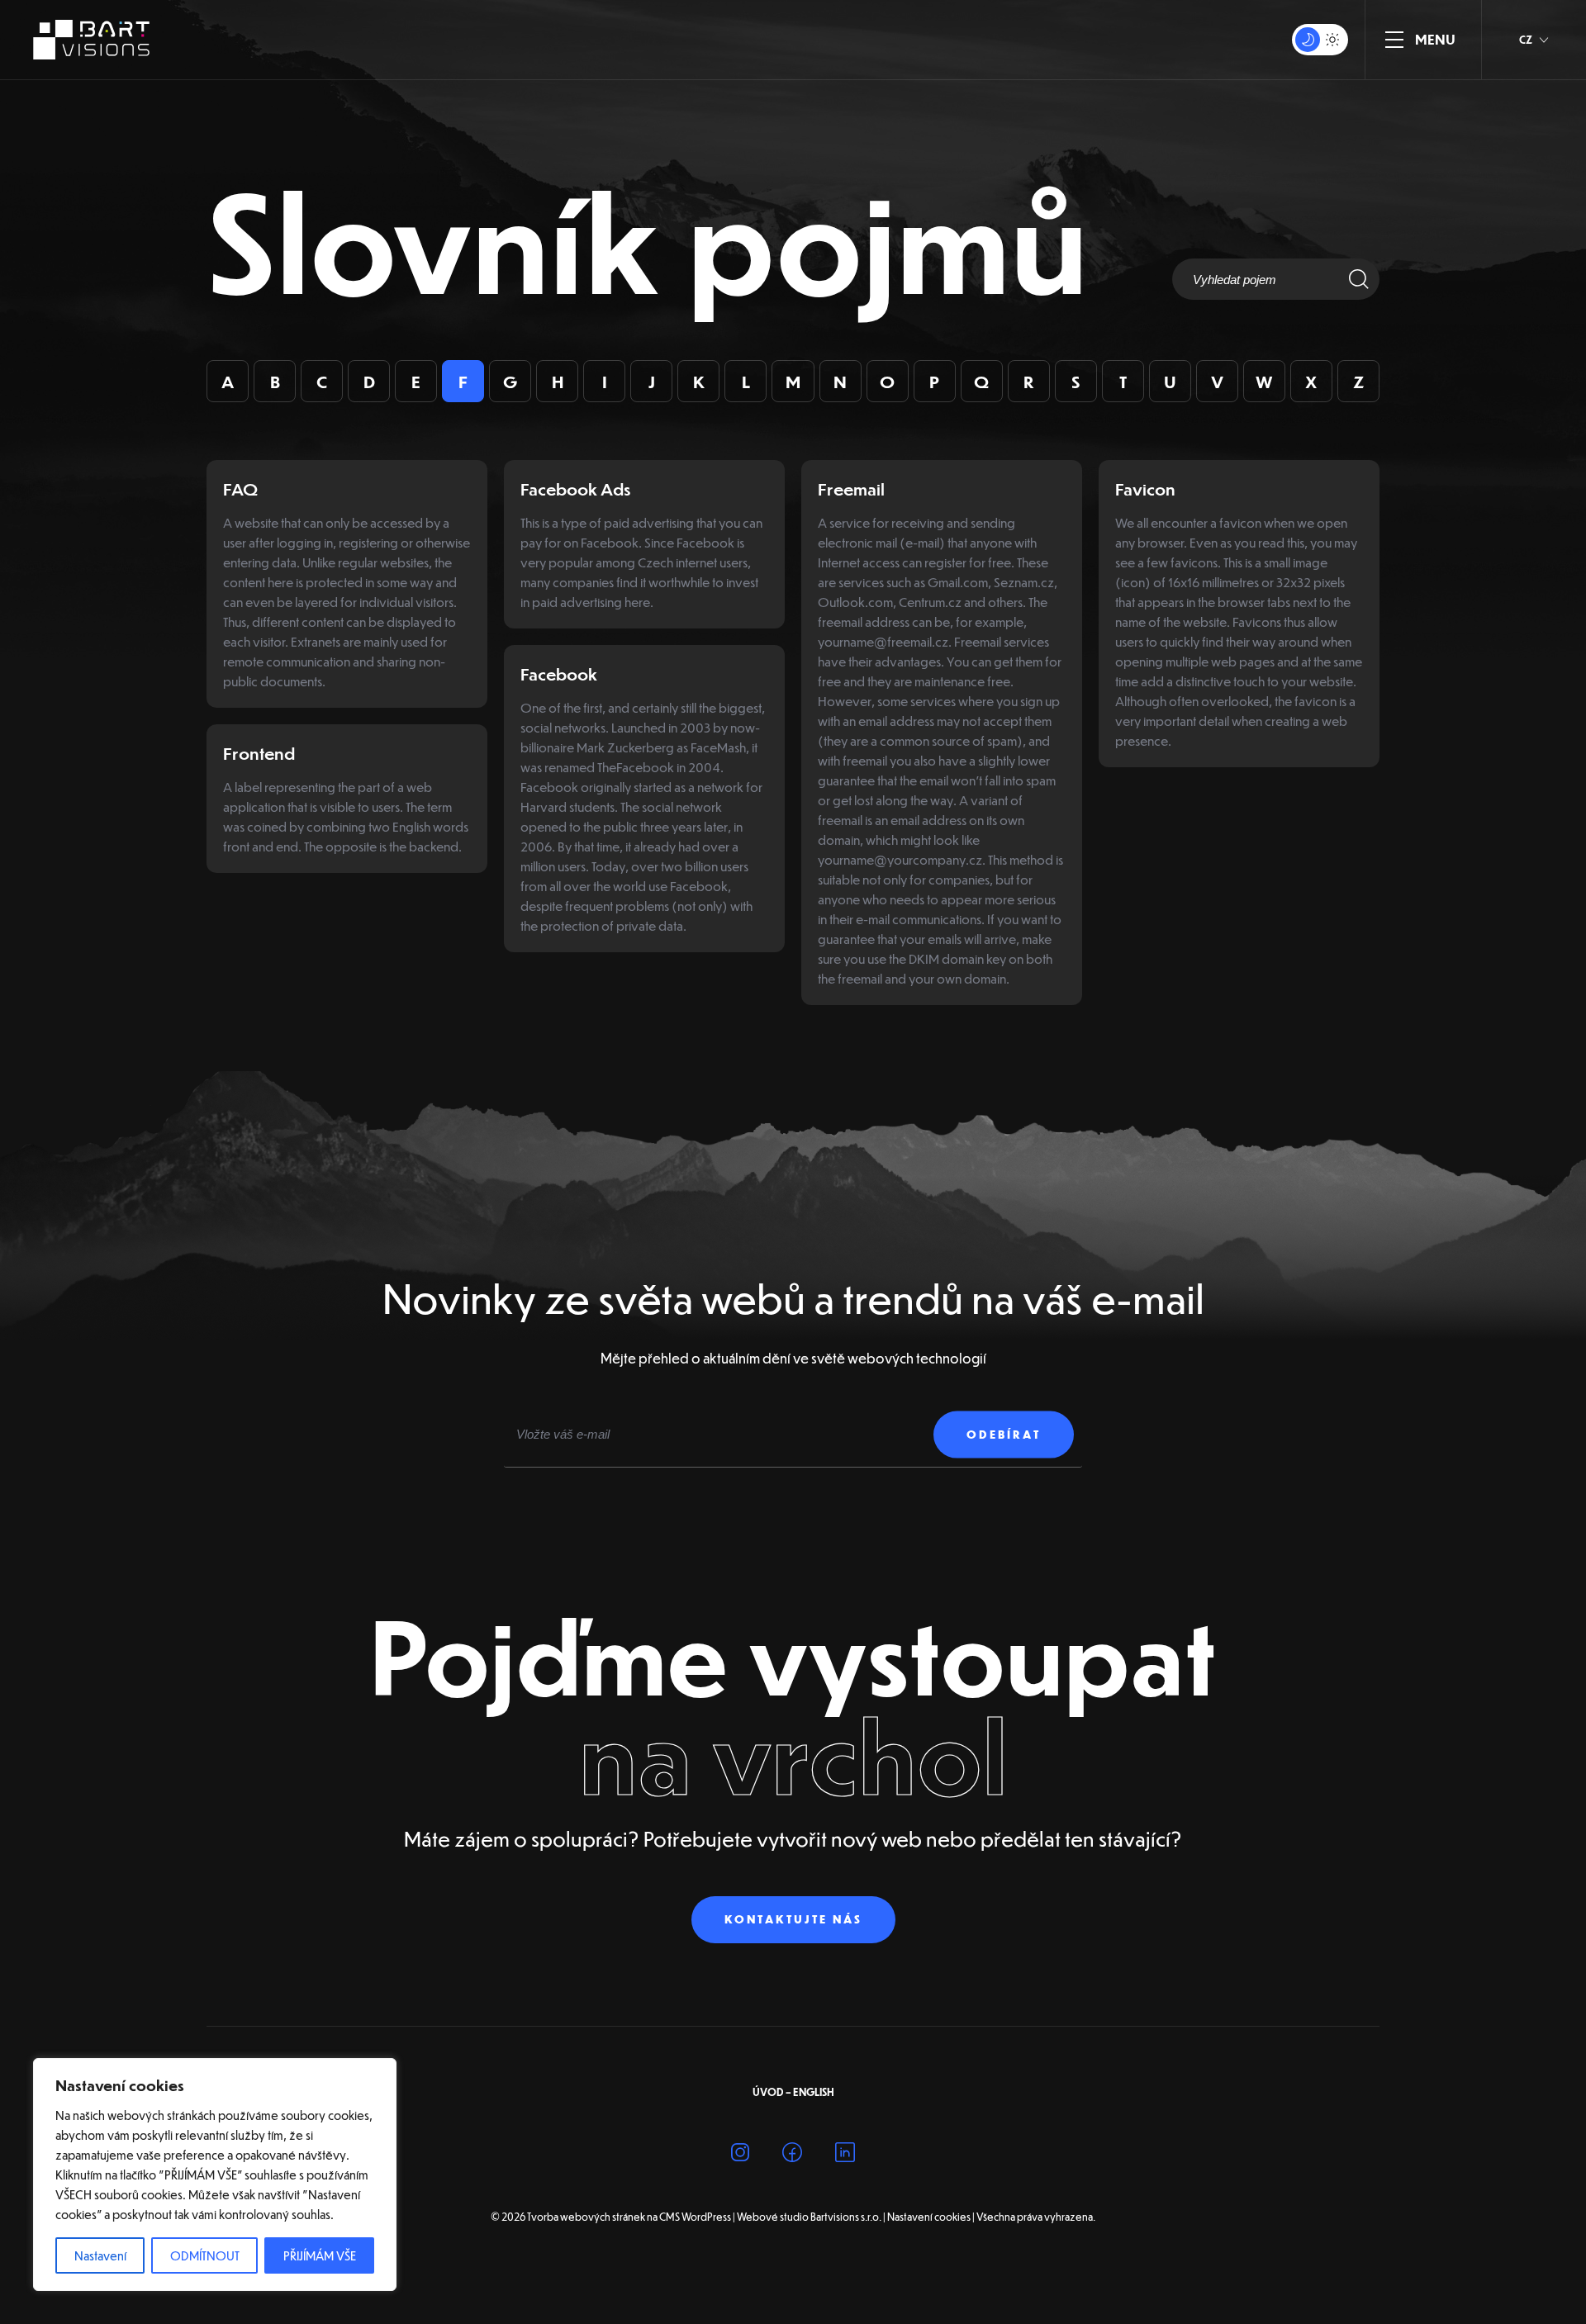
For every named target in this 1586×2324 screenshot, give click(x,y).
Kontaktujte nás (793, 1919)
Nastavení (100, 2255)
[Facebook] (792, 2155)
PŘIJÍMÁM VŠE (320, 2255)
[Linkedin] (845, 2155)
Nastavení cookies (929, 2217)
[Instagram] (740, 2155)
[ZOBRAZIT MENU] (1394, 40)
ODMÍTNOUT (205, 2255)
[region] (215, 2175)
